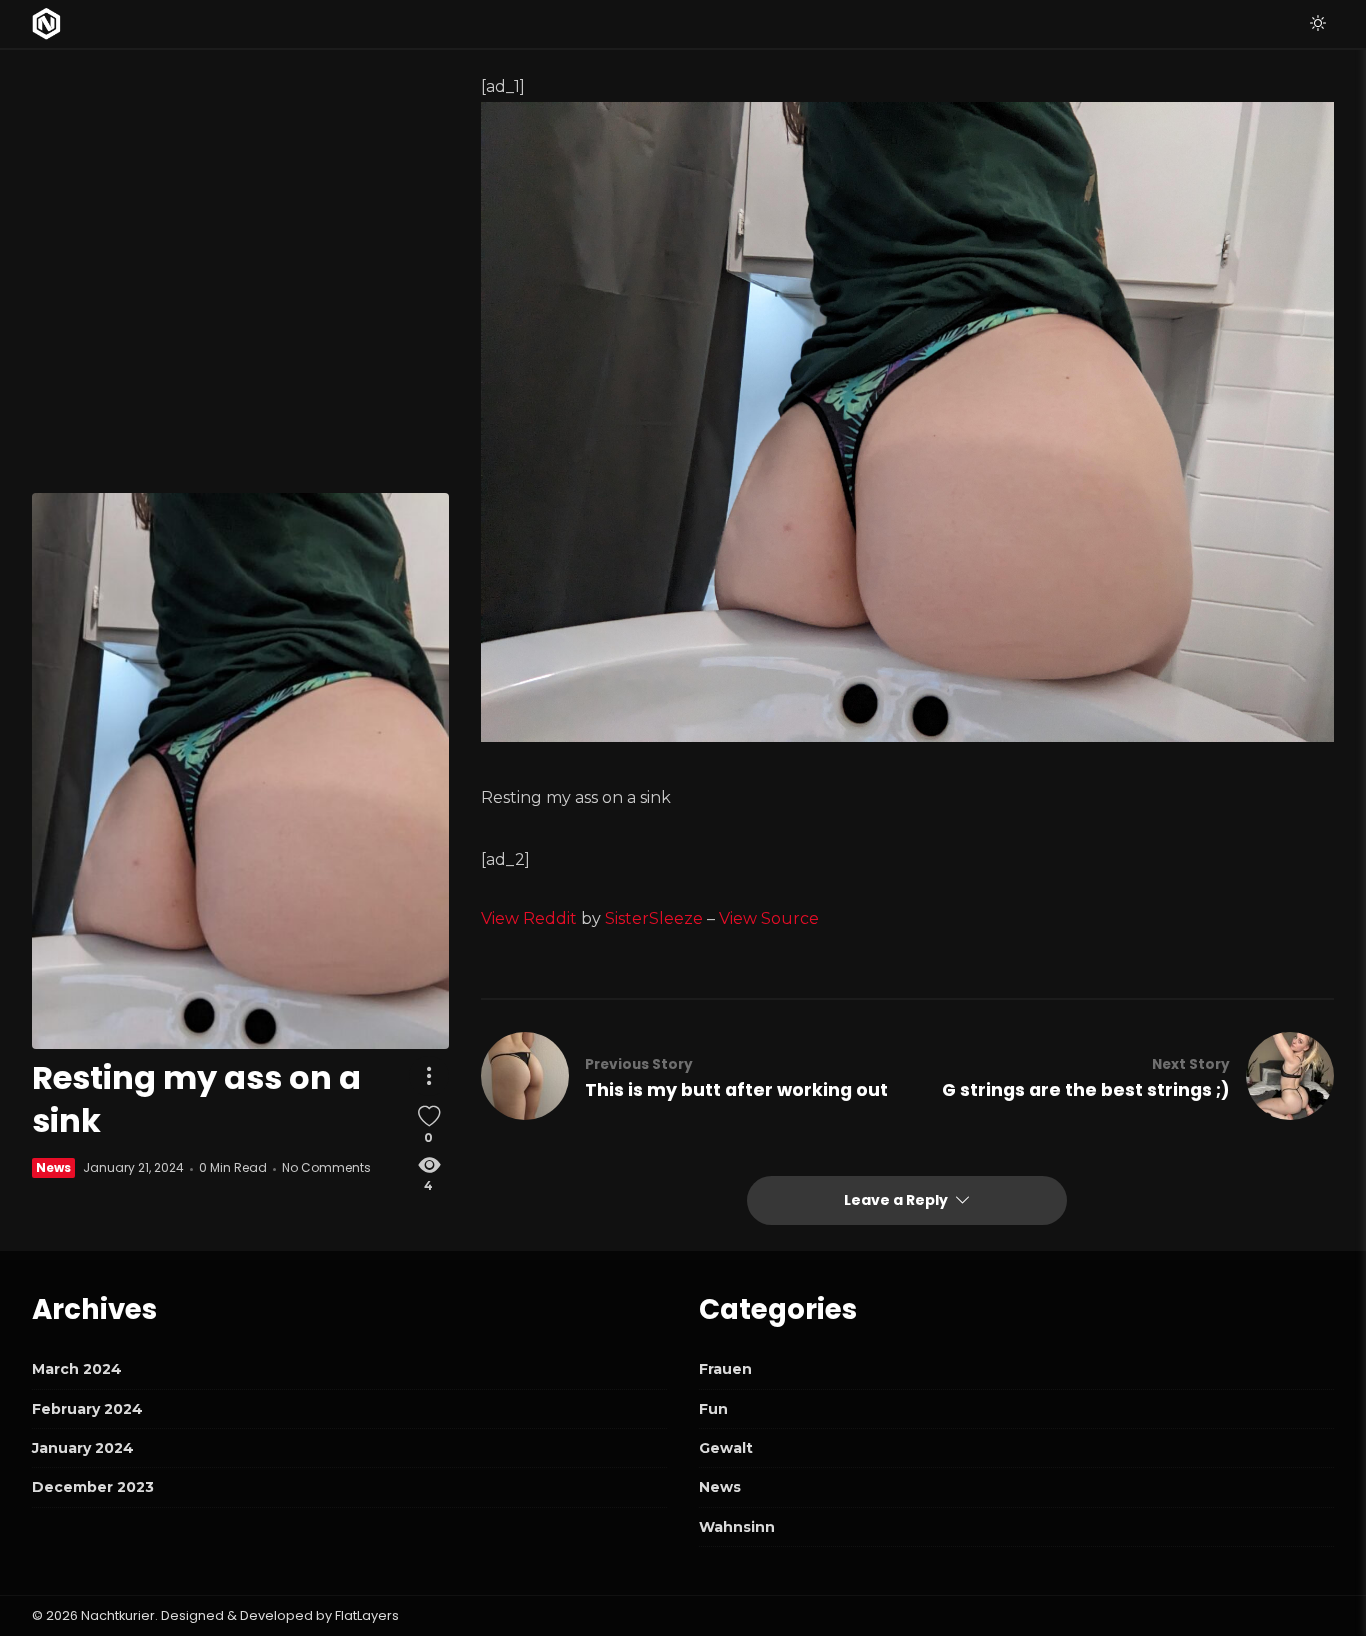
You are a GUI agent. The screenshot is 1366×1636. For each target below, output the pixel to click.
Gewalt (726, 1448)
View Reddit (529, 918)
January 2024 (83, 1448)
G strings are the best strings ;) (1086, 1090)
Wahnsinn (737, 1527)
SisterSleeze (654, 918)
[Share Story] (429, 1077)
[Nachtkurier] (46, 24)
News (53, 1168)
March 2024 (77, 1369)
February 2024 (87, 1409)
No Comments (326, 1168)
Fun (713, 1409)
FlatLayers (367, 1615)
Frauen (725, 1369)
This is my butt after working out (736, 1090)
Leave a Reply (897, 1200)
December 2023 (93, 1487)
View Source (769, 918)
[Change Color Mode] (1318, 24)
